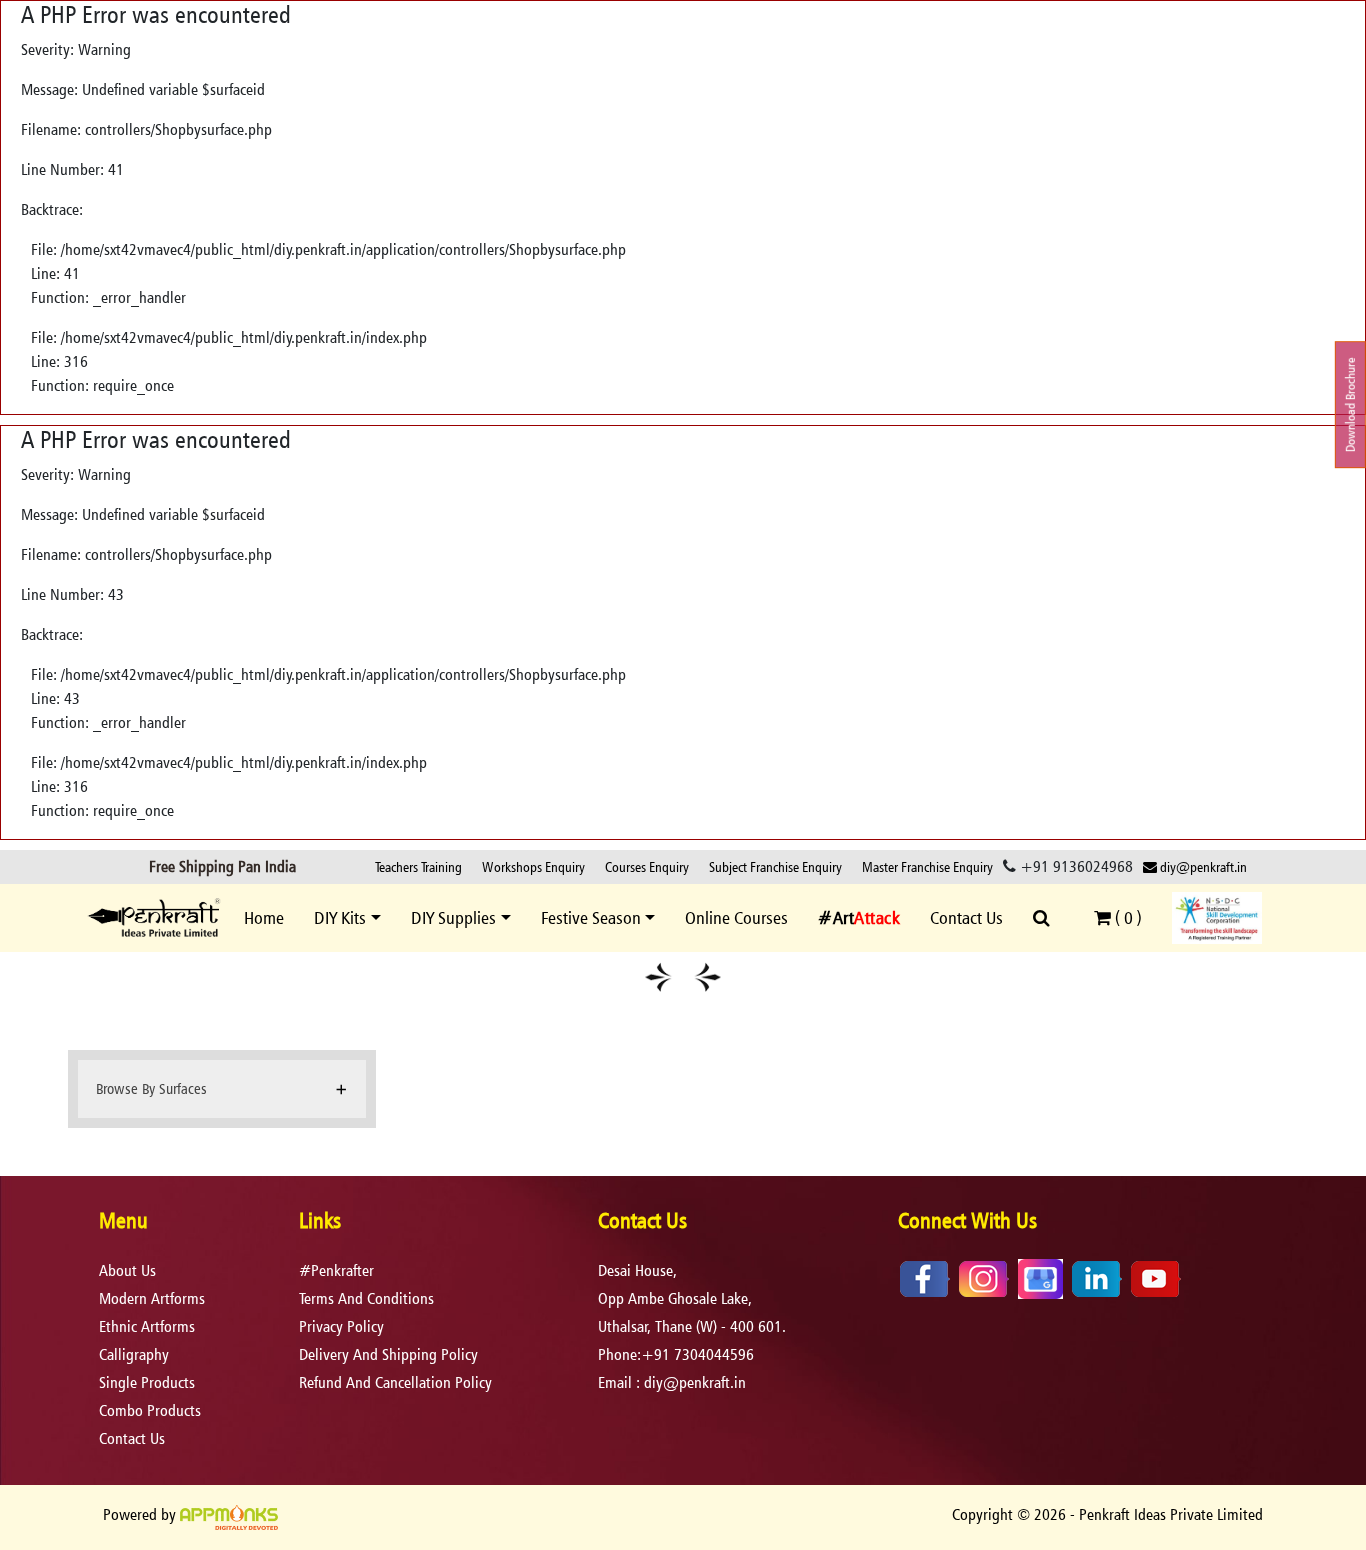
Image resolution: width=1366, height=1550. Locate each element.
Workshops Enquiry (533, 866)
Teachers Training (418, 866)
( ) (1126, 917)
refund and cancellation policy (395, 1382)
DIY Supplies (453, 917)
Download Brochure (1350, 404)
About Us (127, 1270)
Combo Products (150, 1410)
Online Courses (736, 917)
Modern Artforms (152, 1298)
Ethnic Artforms (147, 1326)
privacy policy (341, 1326)
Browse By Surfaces (151, 1088)
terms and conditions (366, 1298)
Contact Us (966, 917)
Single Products (147, 1382)
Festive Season (591, 917)
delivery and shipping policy (388, 1354)
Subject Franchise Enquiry (775, 866)
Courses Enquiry (647, 866)
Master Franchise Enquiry (927, 866)
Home (264, 917)
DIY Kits (340, 917)
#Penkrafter (336, 1270)
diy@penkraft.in (1202, 866)
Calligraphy (134, 1354)
